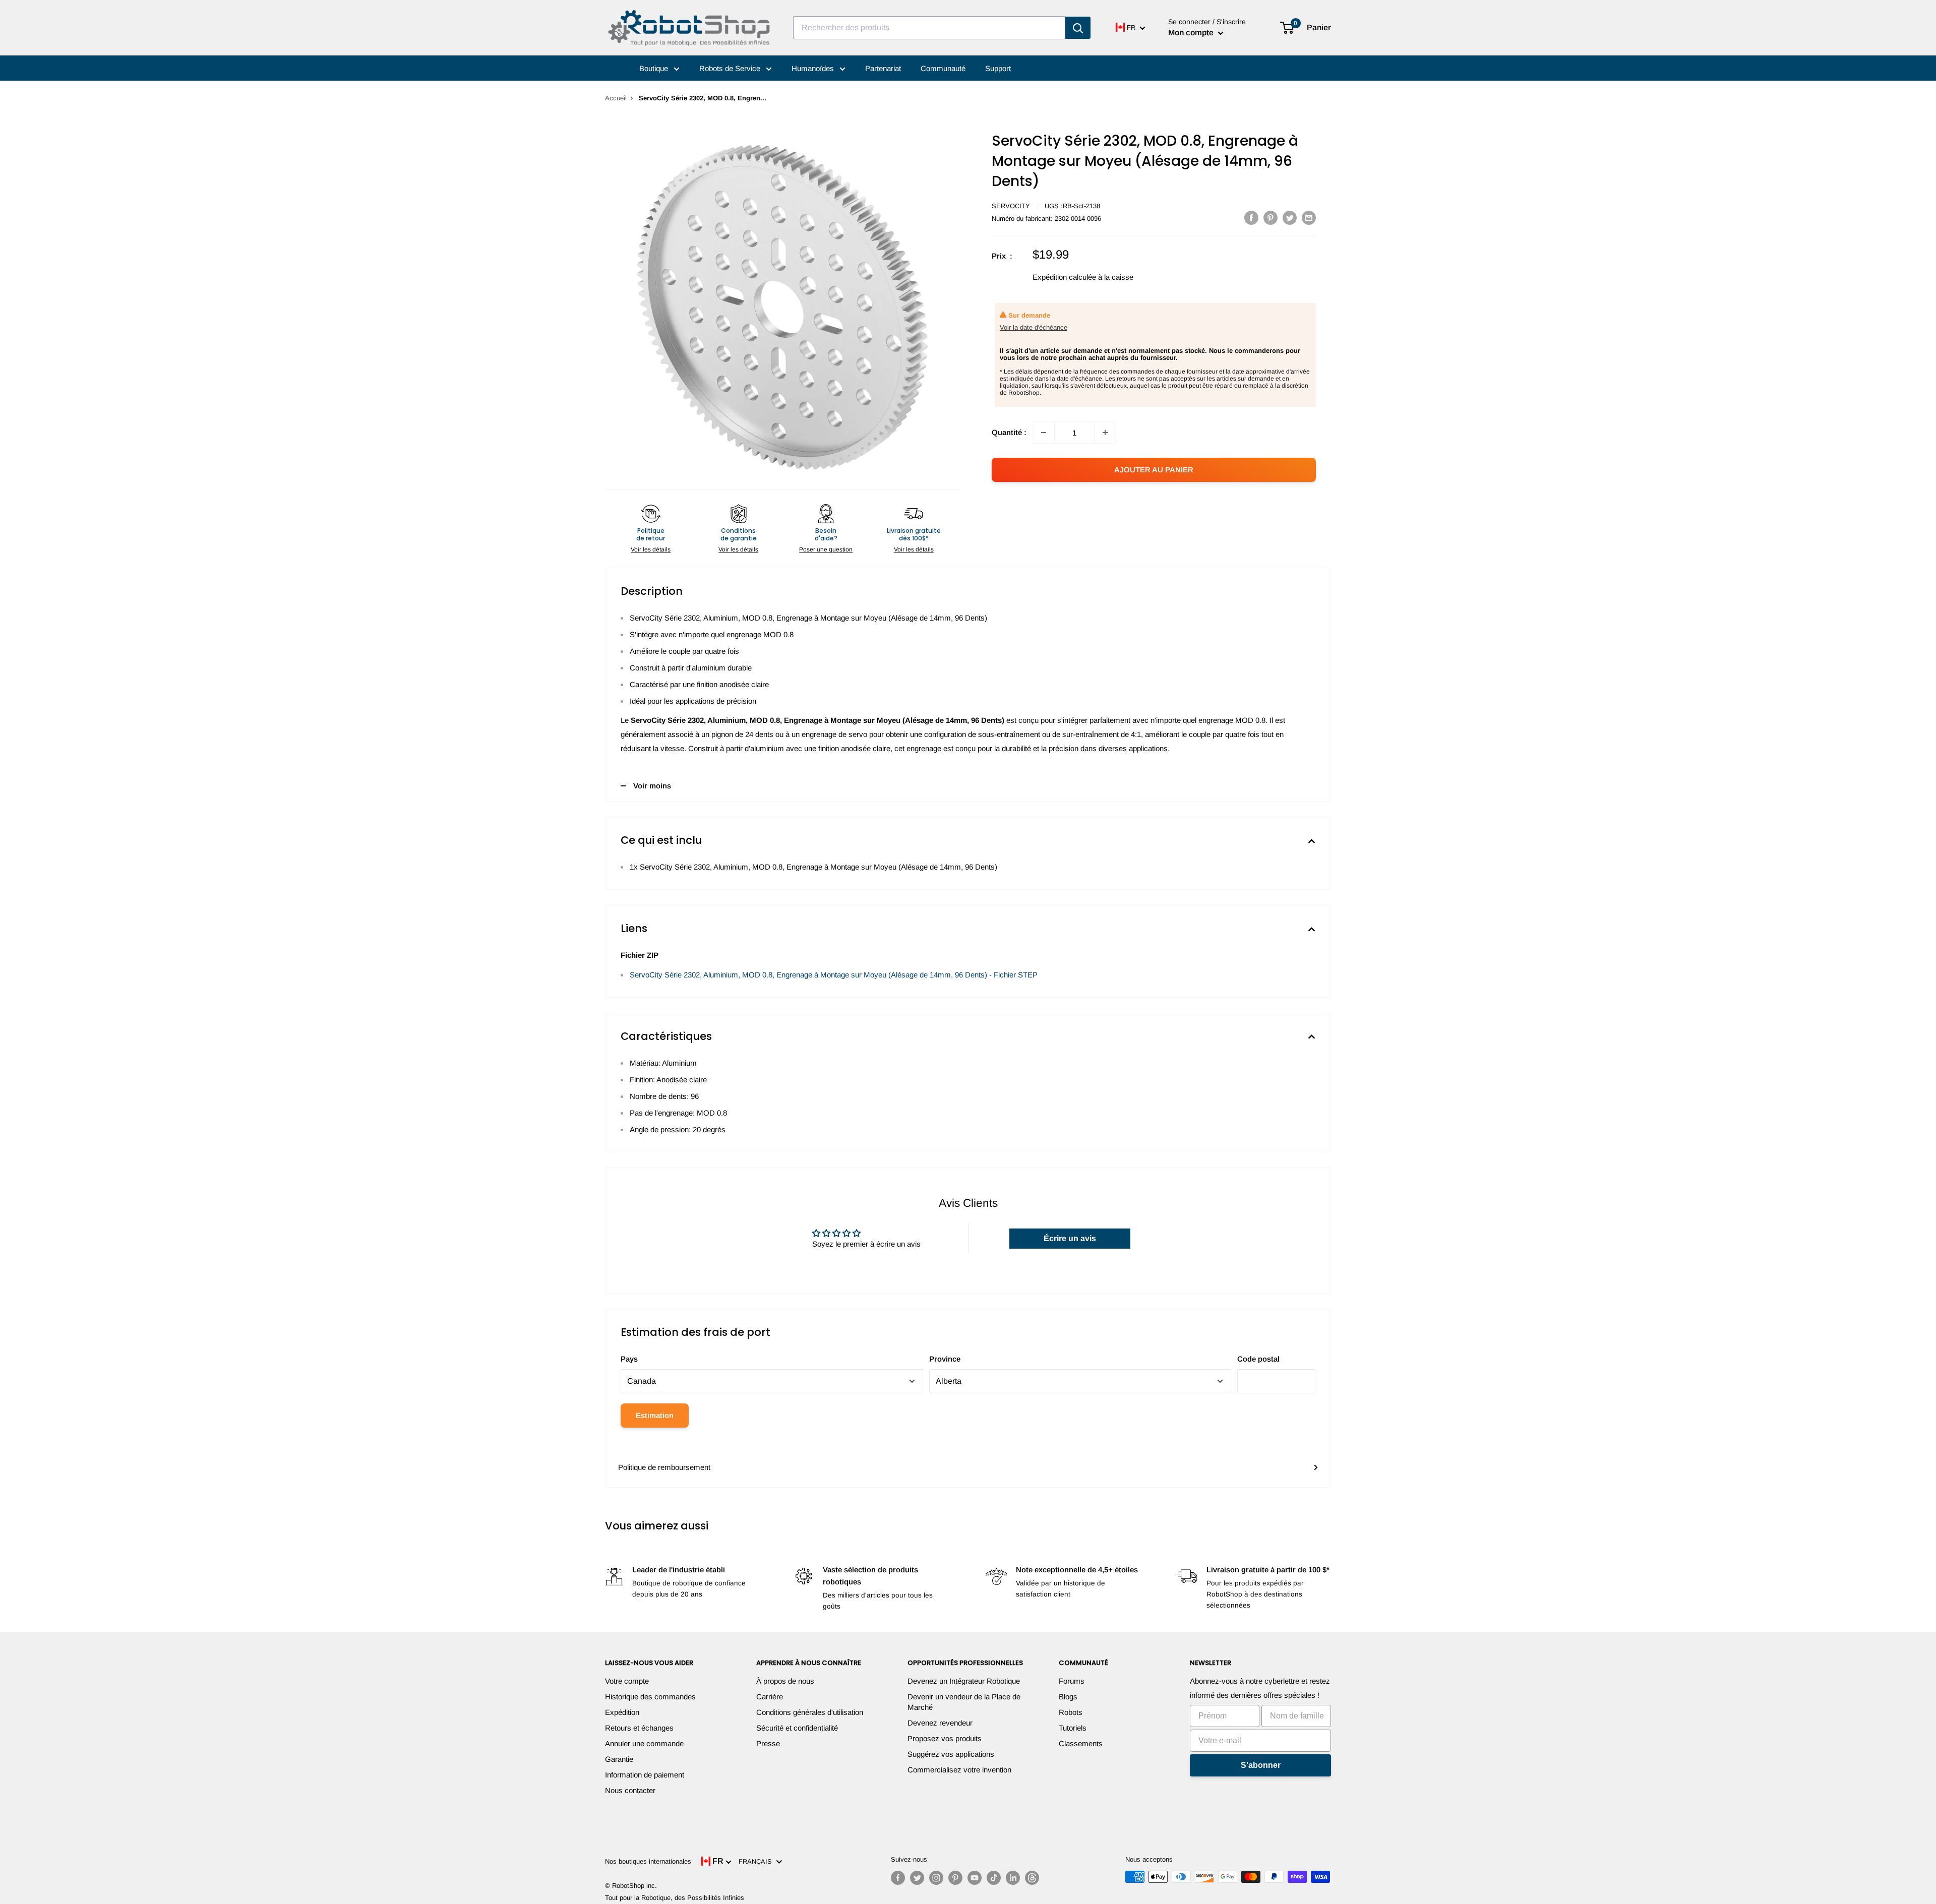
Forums (1072, 1681)
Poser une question (826, 549)
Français (757, 1861)
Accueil (616, 98)
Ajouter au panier (1154, 470)
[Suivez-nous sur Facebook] (898, 1878)
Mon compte (1192, 33)
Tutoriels (1073, 1728)
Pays (629, 1359)
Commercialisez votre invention (959, 1770)
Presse (768, 1743)
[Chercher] (1078, 28)
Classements (1081, 1743)
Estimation (655, 1415)
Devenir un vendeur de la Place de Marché (964, 1702)
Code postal (1258, 1359)
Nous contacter (630, 1790)
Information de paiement (645, 1775)
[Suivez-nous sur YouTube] (975, 1878)
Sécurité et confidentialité (797, 1728)
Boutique (655, 68)
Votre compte (627, 1681)
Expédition (622, 1712)
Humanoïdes (814, 68)
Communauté (943, 68)
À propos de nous (785, 1681)
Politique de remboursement (664, 1467)
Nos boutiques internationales (648, 1861)
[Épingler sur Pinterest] (1270, 218)
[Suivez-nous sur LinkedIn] (1013, 1878)
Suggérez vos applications (951, 1754)
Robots (1071, 1712)
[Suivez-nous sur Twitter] (917, 1878)
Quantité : (1009, 432)
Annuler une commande (644, 1743)
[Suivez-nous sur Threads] (1032, 1878)
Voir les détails (651, 549)
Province (945, 1359)
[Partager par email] (1309, 218)
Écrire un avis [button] (1070, 1238)
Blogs (1068, 1697)
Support (998, 68)
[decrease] (1044, 433)
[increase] (1105, 433)
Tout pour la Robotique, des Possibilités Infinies (675, 1898)
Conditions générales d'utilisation (810, 1712)
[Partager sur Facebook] (1251, 218)
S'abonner (1261, 1765)
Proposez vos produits (945, 1738)
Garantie (619, 1759)
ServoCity (1011, 206)
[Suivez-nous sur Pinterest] (955, 1878)
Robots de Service (731, 68)
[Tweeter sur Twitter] (1290, 218)
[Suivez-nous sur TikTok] (994, 1878)
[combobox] (929, 28)
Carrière (770, 1697)
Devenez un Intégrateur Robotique (964, 1681)
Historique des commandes (650, 1697)
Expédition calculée (1064, 277)
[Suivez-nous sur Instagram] (936, 1878)
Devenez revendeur (940, 1723)
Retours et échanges (639, 1728)
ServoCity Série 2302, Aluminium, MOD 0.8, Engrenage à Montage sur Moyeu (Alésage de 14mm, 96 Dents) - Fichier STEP (834, 975)
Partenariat (883, 68)
